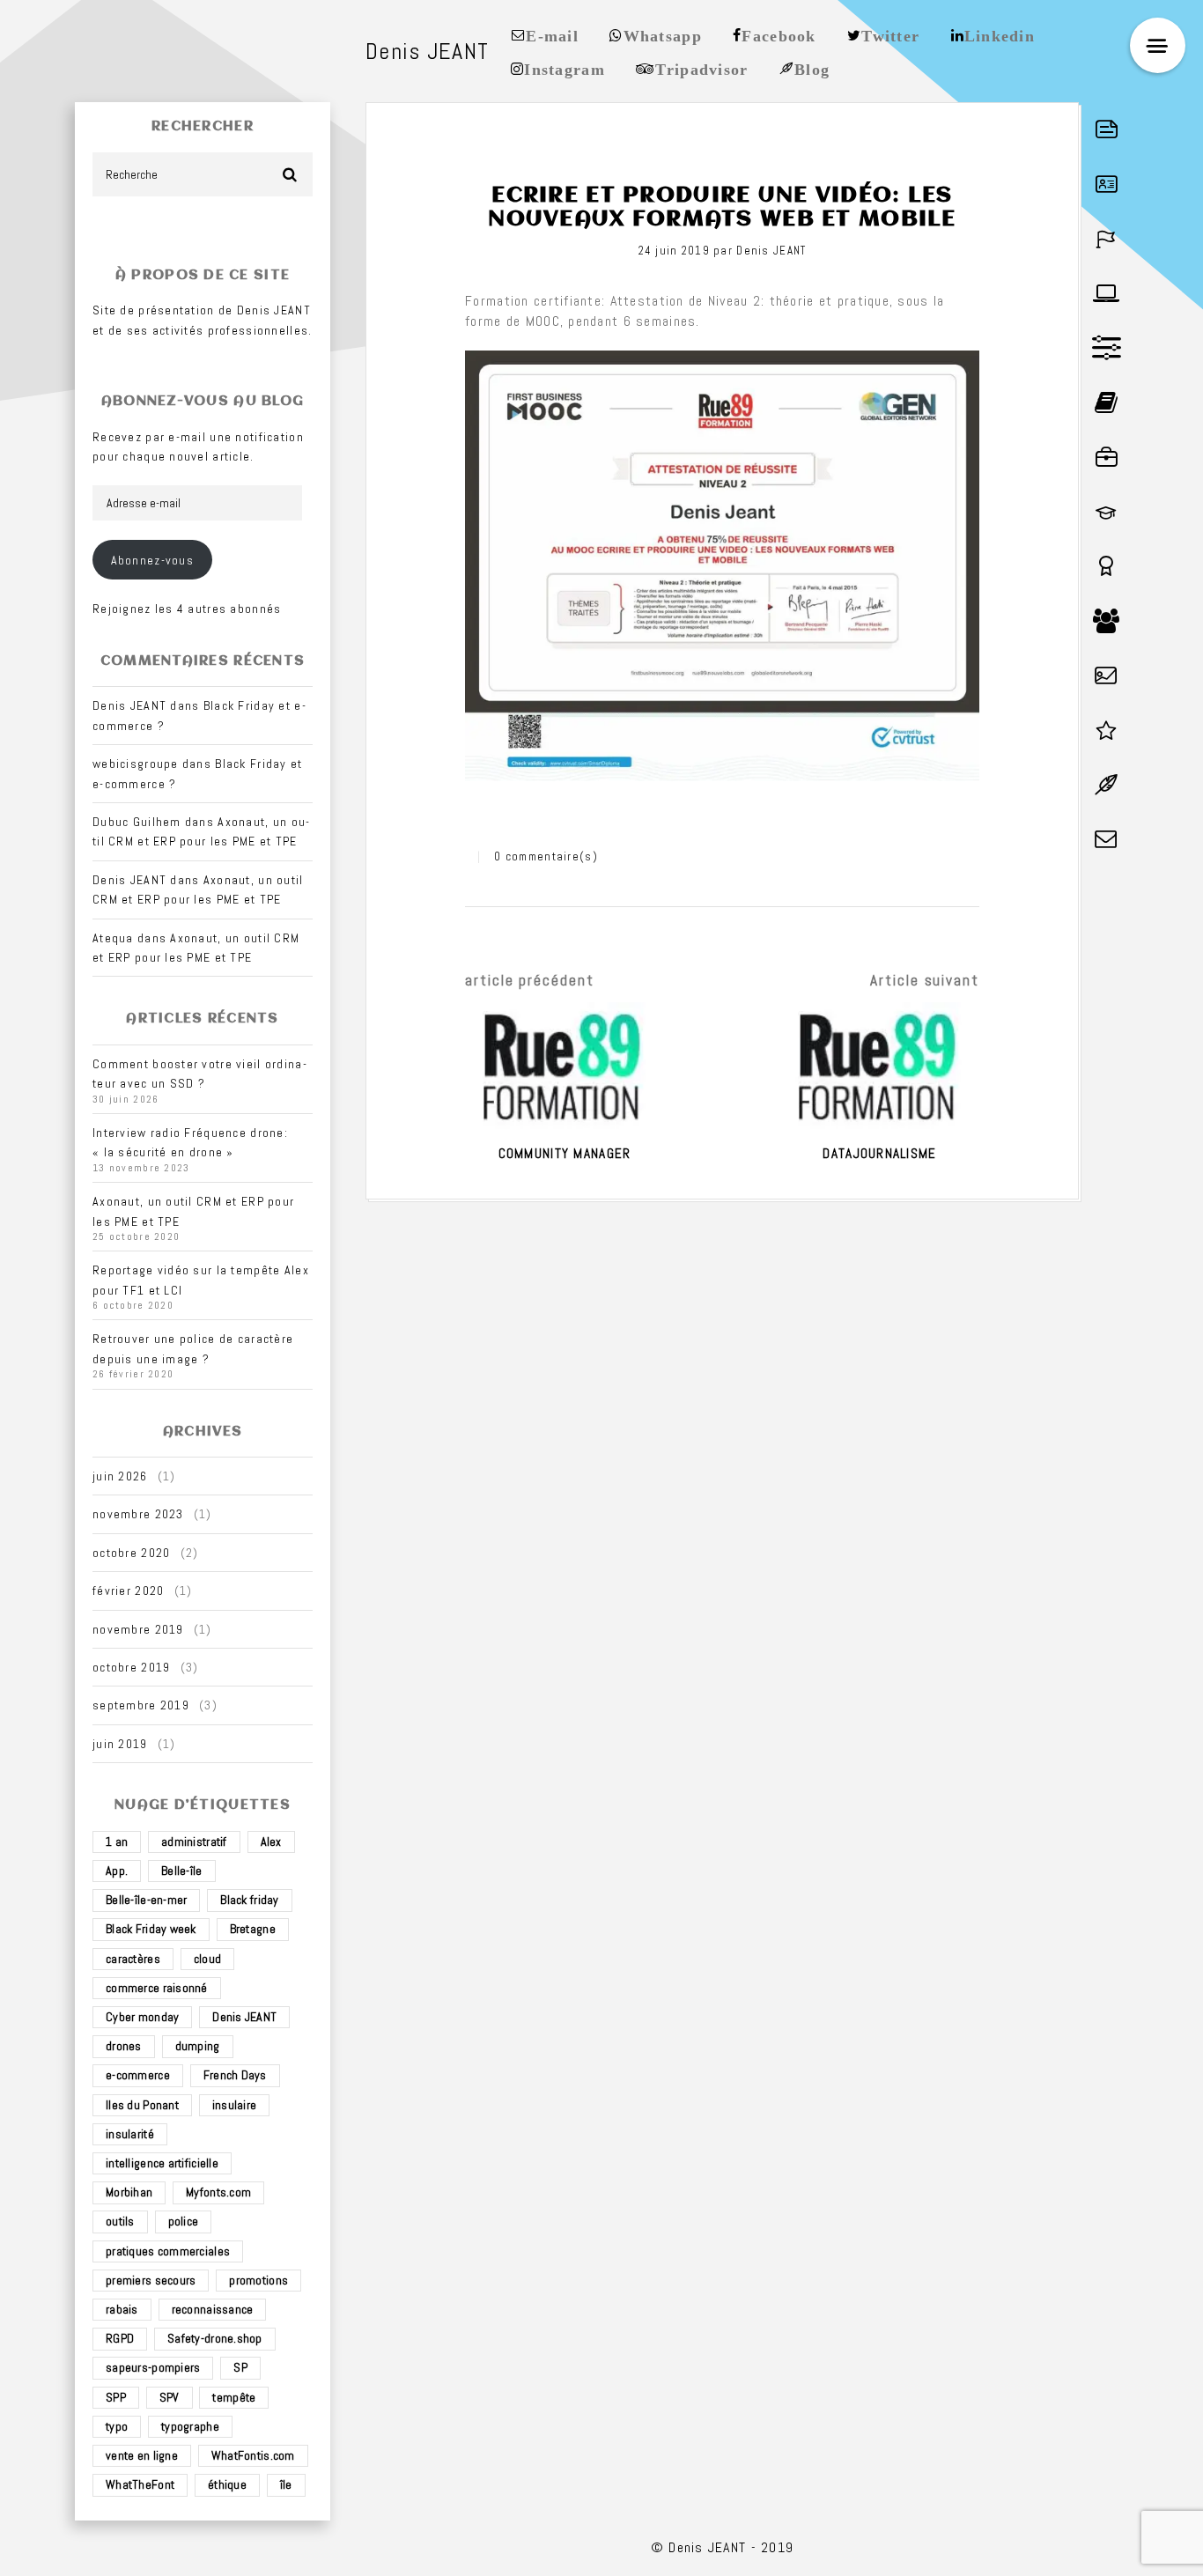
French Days (235, 2075)
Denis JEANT (244, 2017)
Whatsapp (663, 34)
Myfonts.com (218, 2192)
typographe (190, 2426)
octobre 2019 (131, 1667)
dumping (198, 2046)
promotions (258, 2280)
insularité (130, 2134)
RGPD (120, 2338)
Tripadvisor (701, 68)
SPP (116, 2397)
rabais (122, 2309)
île (286, 2484)
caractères (133, 1959)
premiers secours (151, 2280)
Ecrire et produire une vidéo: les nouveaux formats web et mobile (722, 207)
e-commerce (138, 2075)
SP (240, 2367)
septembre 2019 (141, 1705)
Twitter (890, 34)
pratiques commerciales (168, 2251)
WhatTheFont (140, 2484)
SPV (170, 2397)
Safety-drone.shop (215, 2338)
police (184, 2221)
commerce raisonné (157, 1988)
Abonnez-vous (152, 560)
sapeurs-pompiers (153, 2367)
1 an (117, 1842)
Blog (812, 68)
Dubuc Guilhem (137, 822)
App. (117, 1871)
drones (124, 2046)
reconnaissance (213, 2309)
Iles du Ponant (142, 2105)
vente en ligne (142, 2455)
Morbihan (129, 2192)
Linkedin (1000, 34)
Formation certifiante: (535, 301)
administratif (194, 1842)
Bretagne (253, 1929)
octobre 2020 (131, 1553)
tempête (234, 2397)
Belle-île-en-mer (146, 1900)
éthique (227, 2484)
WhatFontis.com (253, 2455)
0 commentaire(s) (546, 856)
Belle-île (182, 1871)
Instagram (565, 68)
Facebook (779, 34)
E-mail (552, 34)
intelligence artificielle (162, 2163)
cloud (207, 1959)
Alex (271, 1842)
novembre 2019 (138, 1629)
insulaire (235, 2105)
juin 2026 (120, 1476)
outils (120, 2221)
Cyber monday (142, 2017)
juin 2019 (120, 1744)
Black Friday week (151, 1929)
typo (117, 2426)
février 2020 (128, 1591)
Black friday (249, 1900)
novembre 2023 (138, 1514)
